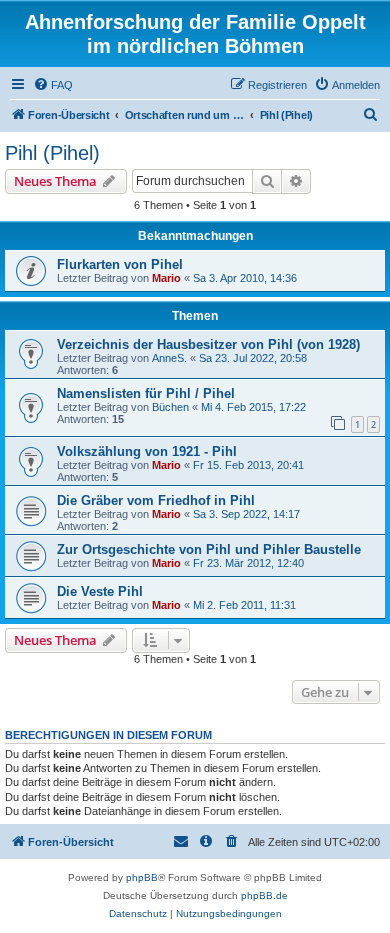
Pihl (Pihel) (52, 153)
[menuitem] (53, 85)
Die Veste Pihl (100, 591)
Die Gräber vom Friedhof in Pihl (156, 500)
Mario (166, 278)
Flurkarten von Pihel (120, 264)
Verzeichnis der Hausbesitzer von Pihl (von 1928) (208, 344)
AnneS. (169, 358)
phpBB (142, 877)
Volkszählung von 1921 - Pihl (147, 451)
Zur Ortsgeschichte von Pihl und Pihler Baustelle (209, 549)
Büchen (170, 407)
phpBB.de (264, 895)
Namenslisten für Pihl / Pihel (146, 393)
